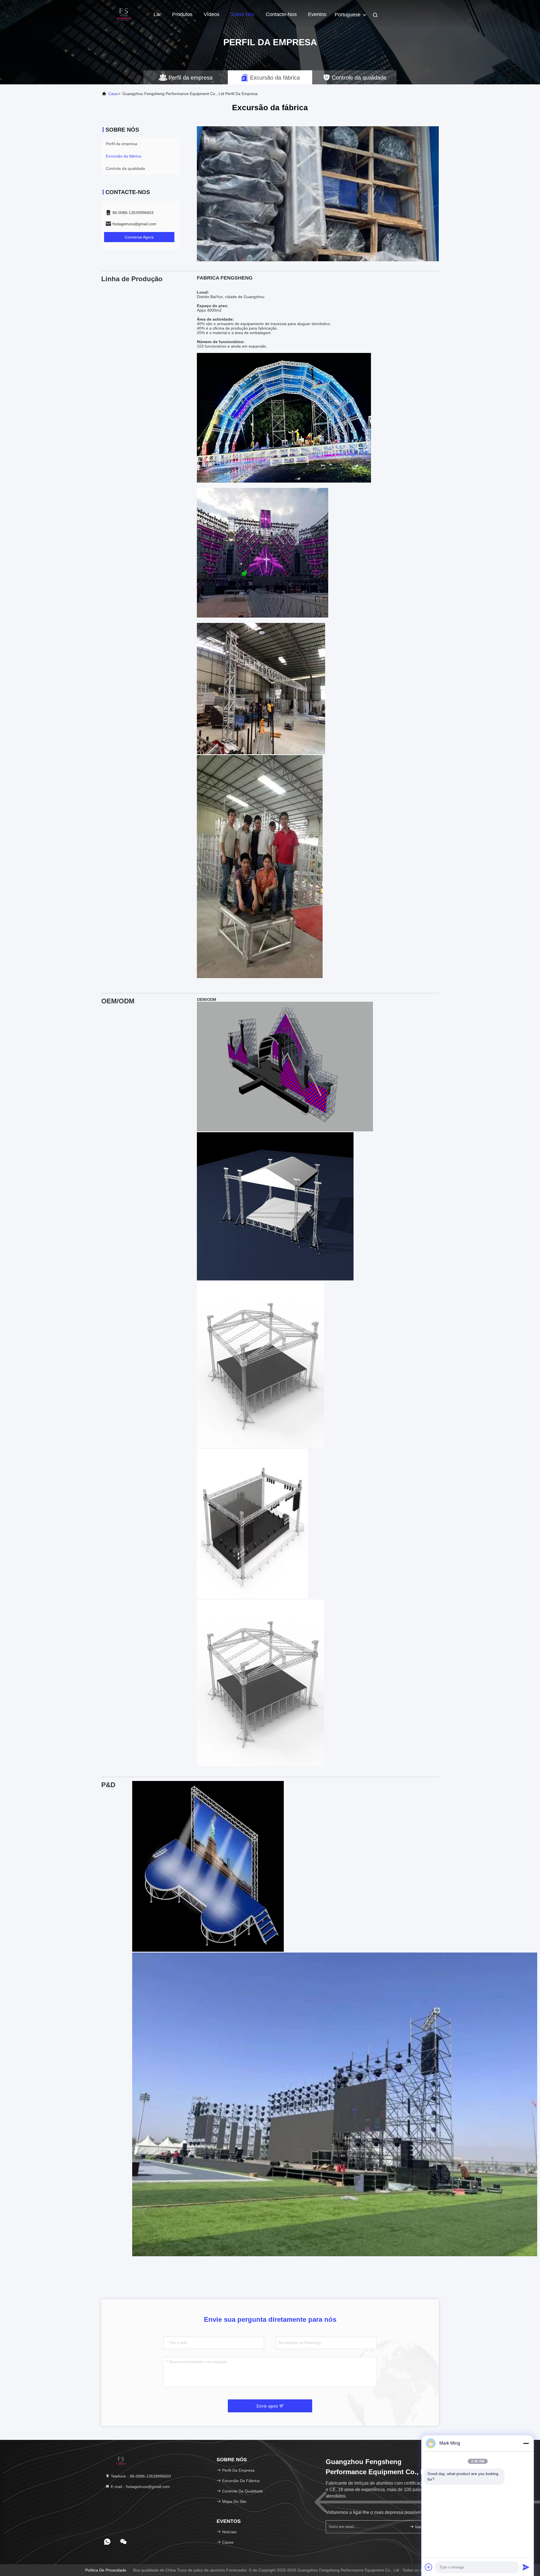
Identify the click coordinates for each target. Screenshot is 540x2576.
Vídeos (211, 14)
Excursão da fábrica (123, 156)
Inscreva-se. (423, 2527)
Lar (157, 14)
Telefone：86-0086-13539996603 (140, 2476)
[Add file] (429, 2567)
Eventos (317, 14)
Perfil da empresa (121, 144)
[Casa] (124, 14)
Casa (113, 94)
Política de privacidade (106, 2570)
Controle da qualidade (125, 168)
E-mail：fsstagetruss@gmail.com (140, 2487)
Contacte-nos (281, 14)
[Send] (526, 2567)
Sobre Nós (243, 14)
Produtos (182, 14)
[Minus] (526, 2443)
